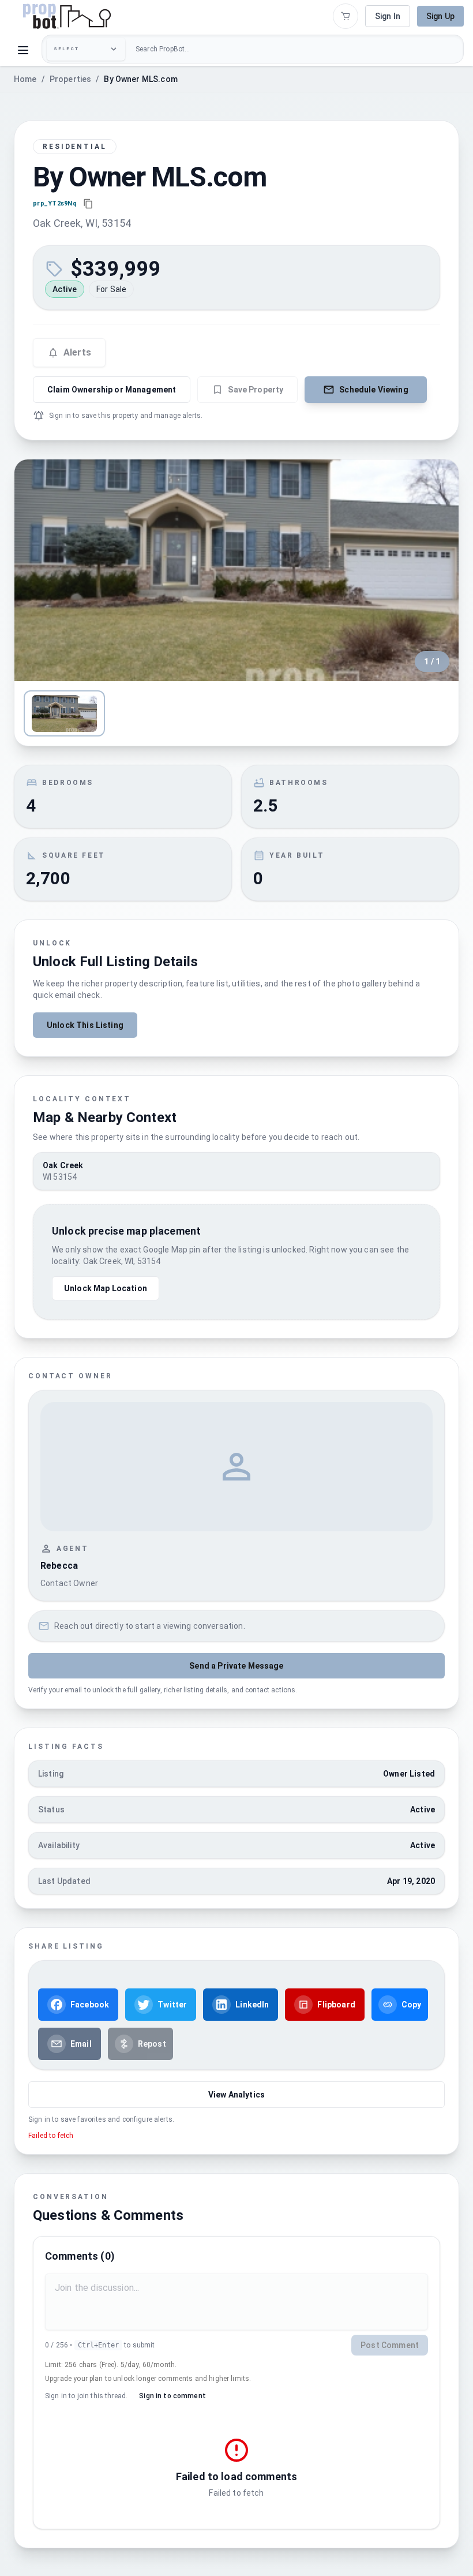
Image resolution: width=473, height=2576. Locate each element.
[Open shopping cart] (346, 16)
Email (81, 2044)
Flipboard (336, 2005)
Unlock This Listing (85, 1025)
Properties (71, 79)
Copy (412, 2005)
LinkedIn (252, 2005)
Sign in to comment (172, 2396)
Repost (152, 2044)
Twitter (172, 2005)
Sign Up (440, 16)
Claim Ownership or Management (112, 390)
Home (25, 79)
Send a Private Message (236, 1666)
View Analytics (236, 2095)
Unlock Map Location (106, 1288)
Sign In (388, 16)
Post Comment (390, 2345)
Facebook (90, 2005)
